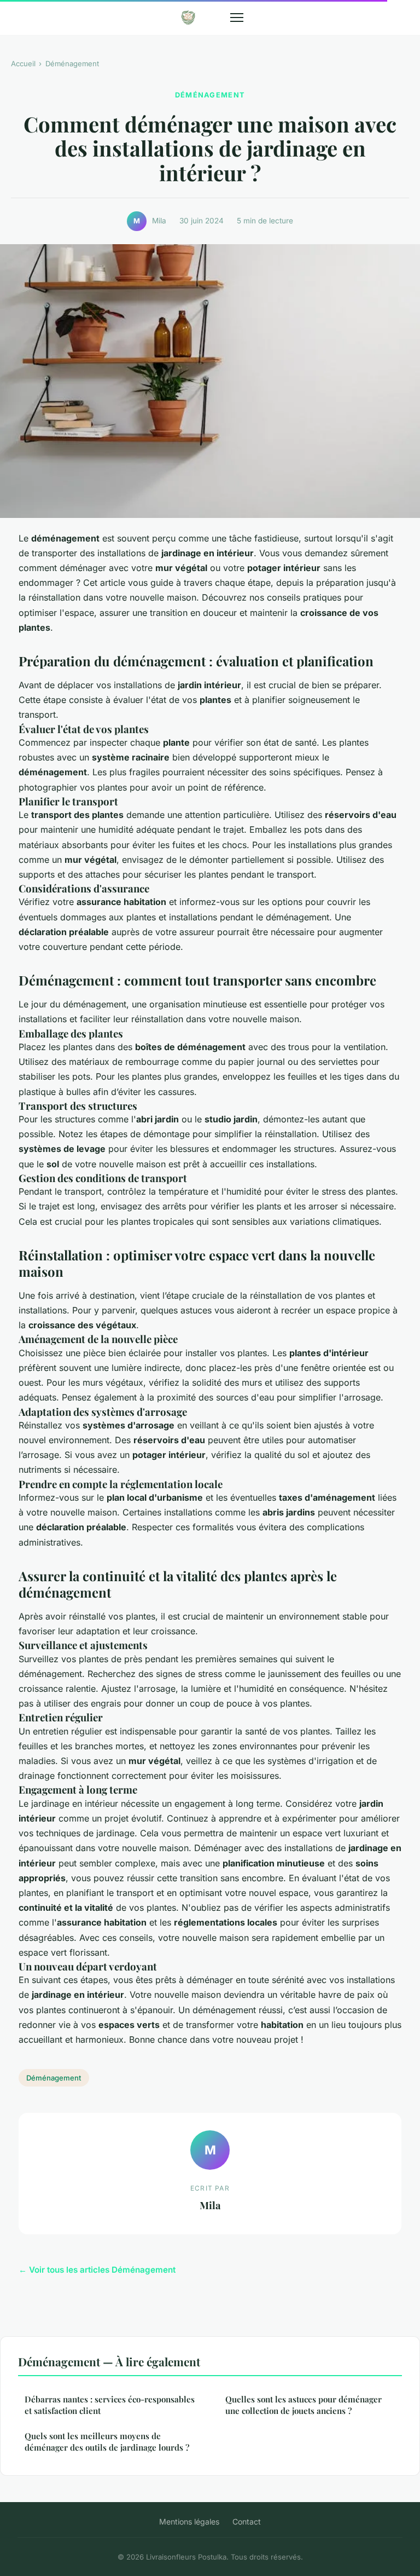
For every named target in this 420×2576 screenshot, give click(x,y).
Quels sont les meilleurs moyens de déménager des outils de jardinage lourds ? (107, 2442)
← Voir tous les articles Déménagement (97, 2270)
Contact (247, 2522)
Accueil (23, 64)
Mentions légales (189, 2522)
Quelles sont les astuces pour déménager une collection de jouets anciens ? (304, 2405)
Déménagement (72, 64)
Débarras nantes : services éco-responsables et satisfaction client (110, 2405)
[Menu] (237, 18)
